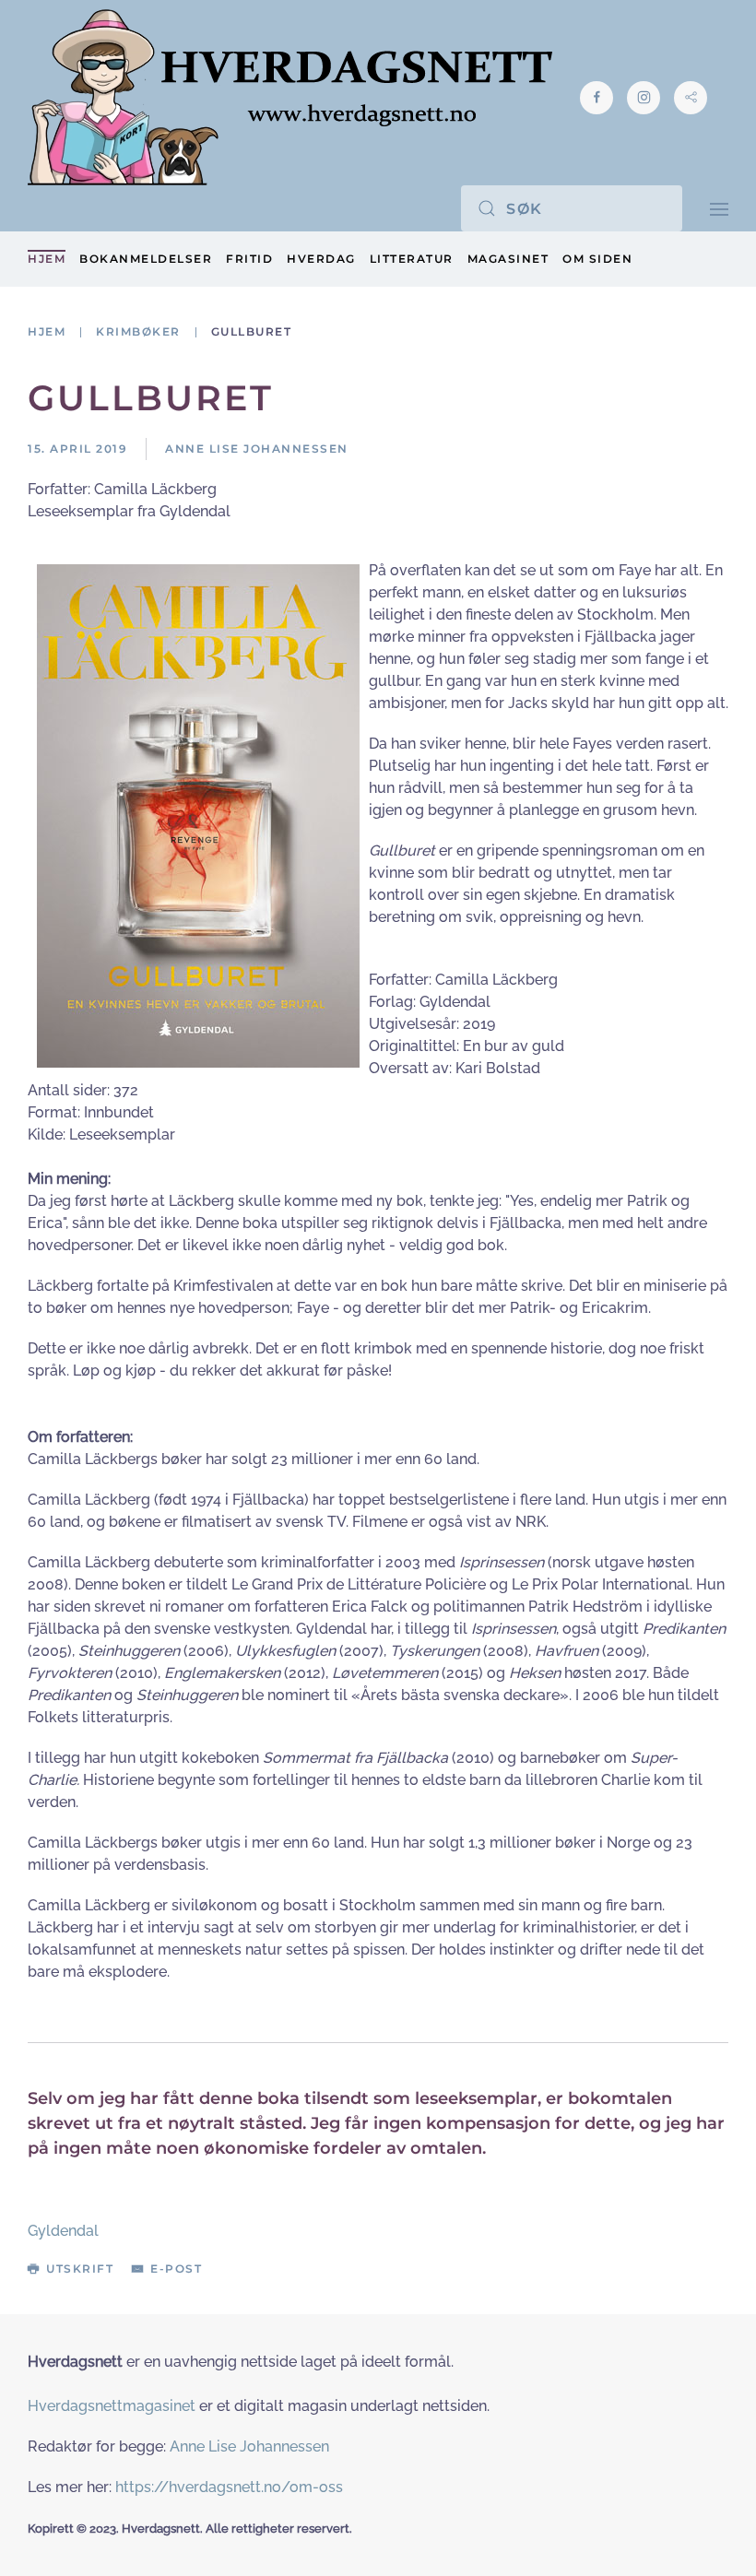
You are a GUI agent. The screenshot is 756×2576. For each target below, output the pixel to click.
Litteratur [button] (412, 259)
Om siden (597, 259)
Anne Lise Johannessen (249, 2446)
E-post (176, 2269)
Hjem (47, 259)
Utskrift (80, 2269)
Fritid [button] (249, 259)
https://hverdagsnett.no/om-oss (229, 2487)
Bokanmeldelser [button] (146, 259)
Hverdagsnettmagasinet (112, 2406)
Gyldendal (63, 2231)
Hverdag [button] (321, 259)
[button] (719, 208)
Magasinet (508, 259)
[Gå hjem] (290, 97)
